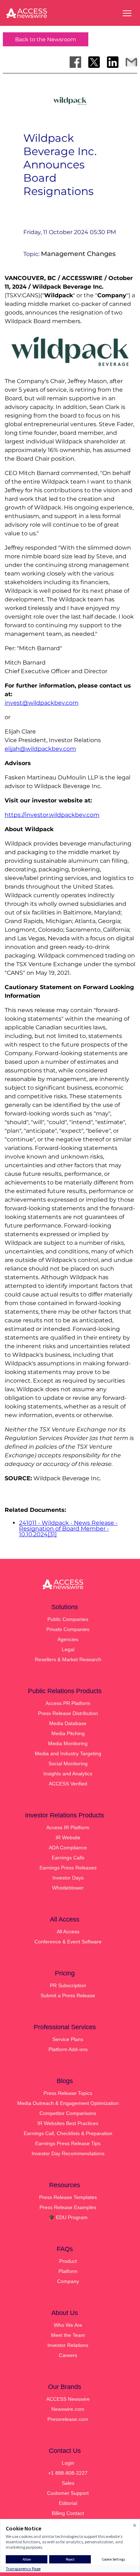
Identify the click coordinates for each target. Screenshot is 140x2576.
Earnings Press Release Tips (68, 2143)
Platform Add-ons (68, 2049)
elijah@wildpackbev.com (40, 749)
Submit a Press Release (68, 1995)
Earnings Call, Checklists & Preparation (68, 2133)
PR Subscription (68, 1985)
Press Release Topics (68, 2093)
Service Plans (68, 2039)
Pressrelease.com (68, 2419)
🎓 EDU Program (68, 2217)
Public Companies (68, 1619)
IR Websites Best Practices (68, 2123)
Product (68, 2261)
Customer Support (68, 2493)
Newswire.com (68, 2409)
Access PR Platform (68, 1703)
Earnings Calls (68, 1858)
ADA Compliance (68, 1848)
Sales (68, 2483)
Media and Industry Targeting (68, 1753)
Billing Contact (68, 2513)
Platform (68, 2271)
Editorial (68, 2503)
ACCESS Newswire (68, 2399)
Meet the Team (68, 2335)
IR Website (68, 1837)
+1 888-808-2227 (68, 2473)
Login (68, 2463)
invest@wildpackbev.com (42, 703)
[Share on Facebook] (75, 62)
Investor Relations (68, 2345)
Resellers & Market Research (68, 1659)
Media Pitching (68, 1733)
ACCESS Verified (68, 1784)
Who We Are (68, 2325)
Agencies (68, 1639)
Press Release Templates (68, 2197)
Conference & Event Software (68, 1942)
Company (68, 2281)
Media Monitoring (68, 1743)
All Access (68, 1932)
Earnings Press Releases (68, 1868)
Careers (68, 2355)
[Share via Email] (131, 62)
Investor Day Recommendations (68, 2153)
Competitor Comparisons (68, 2113)
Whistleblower (68, 1888)
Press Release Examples (68, 2207)
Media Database (68, 1723)
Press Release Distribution (68, 1713)
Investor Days (68, 1878)
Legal (68, 1649)
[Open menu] (127, 13)
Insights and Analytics (68, 1774)
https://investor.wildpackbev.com (52, 815)
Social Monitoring (68, 1764)
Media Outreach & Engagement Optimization (68, 2103)
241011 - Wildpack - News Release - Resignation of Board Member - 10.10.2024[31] (68, 1529)
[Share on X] (94, 62)
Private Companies (68, 1629)
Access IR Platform (68, 1827)
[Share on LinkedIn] (113, 62)
